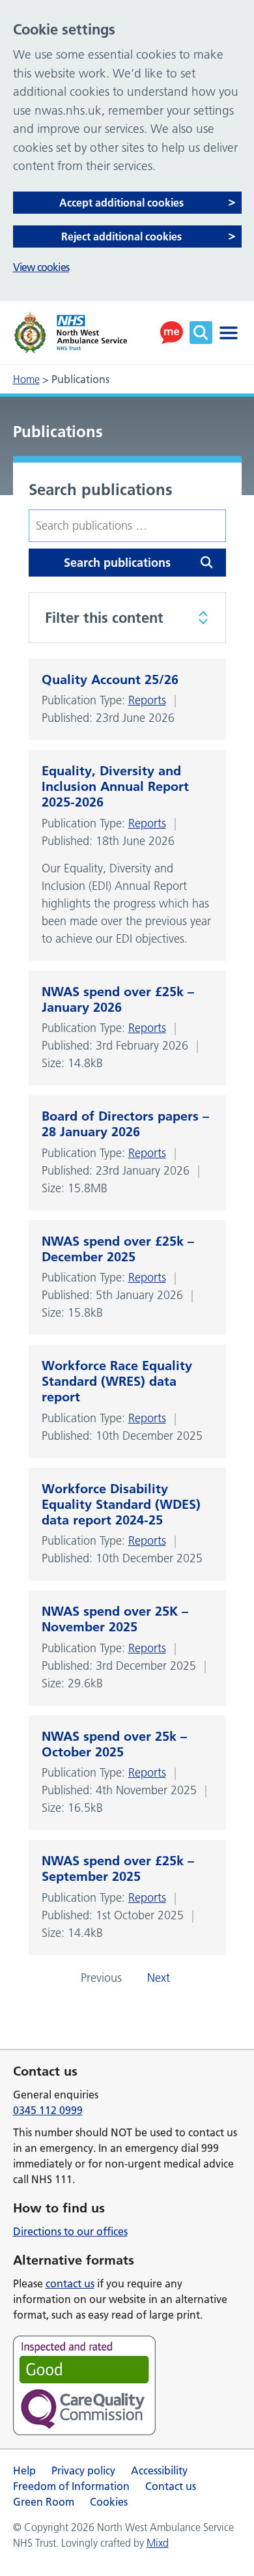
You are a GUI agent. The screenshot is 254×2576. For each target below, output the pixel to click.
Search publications (101, 490)
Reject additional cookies (121, 236)
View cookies (41, 267)
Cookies (109, 2502)
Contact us (171, 2486)
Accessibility (159, 2470)
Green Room (44, 2502)
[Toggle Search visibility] (201, 333)
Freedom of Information (71, 2486)
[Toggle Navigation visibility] (229, 333)
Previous (101, 1978)
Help (24, 2470)
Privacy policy (83, 2470)
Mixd (158, 2543)
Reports (147, 700)
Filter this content (104, 618)
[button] (172, 333)
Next (159, 1978)
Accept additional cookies (121, 203)
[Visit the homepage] (70, 333)
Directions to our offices (70, 2231)
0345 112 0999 (48, 2110)
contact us (70, 2283)
